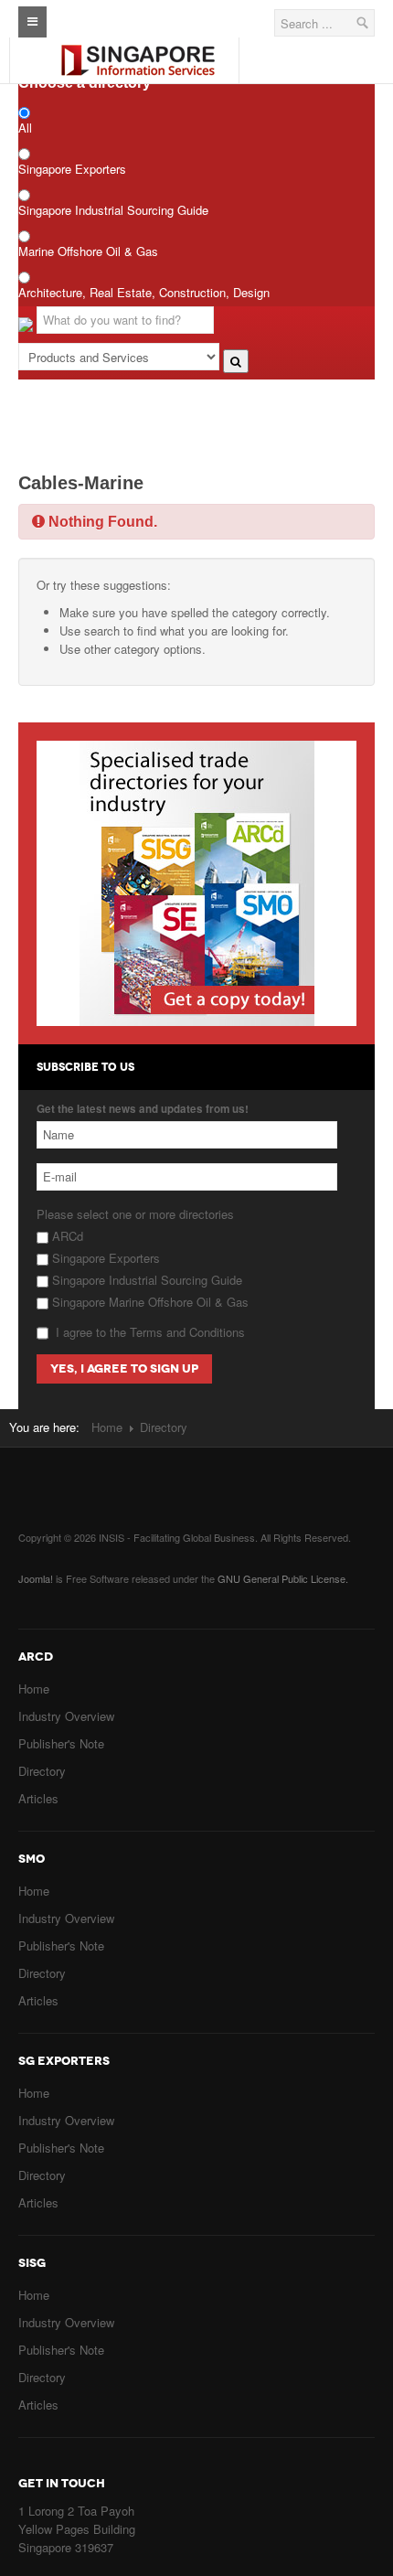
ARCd (66, 1236)
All (25, 128)
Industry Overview (66, 1716)
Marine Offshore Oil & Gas (88, 251)
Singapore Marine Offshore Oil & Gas (149, 1302)
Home (107, 1427)
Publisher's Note (61, 1743)
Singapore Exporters (72, 169)
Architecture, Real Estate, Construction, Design (144, 292)
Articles (38, 1798)
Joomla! (36, 1578)
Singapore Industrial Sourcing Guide (113, 210)
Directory (42, 1771)
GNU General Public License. (283, 1578)
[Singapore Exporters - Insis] (138, 45)
